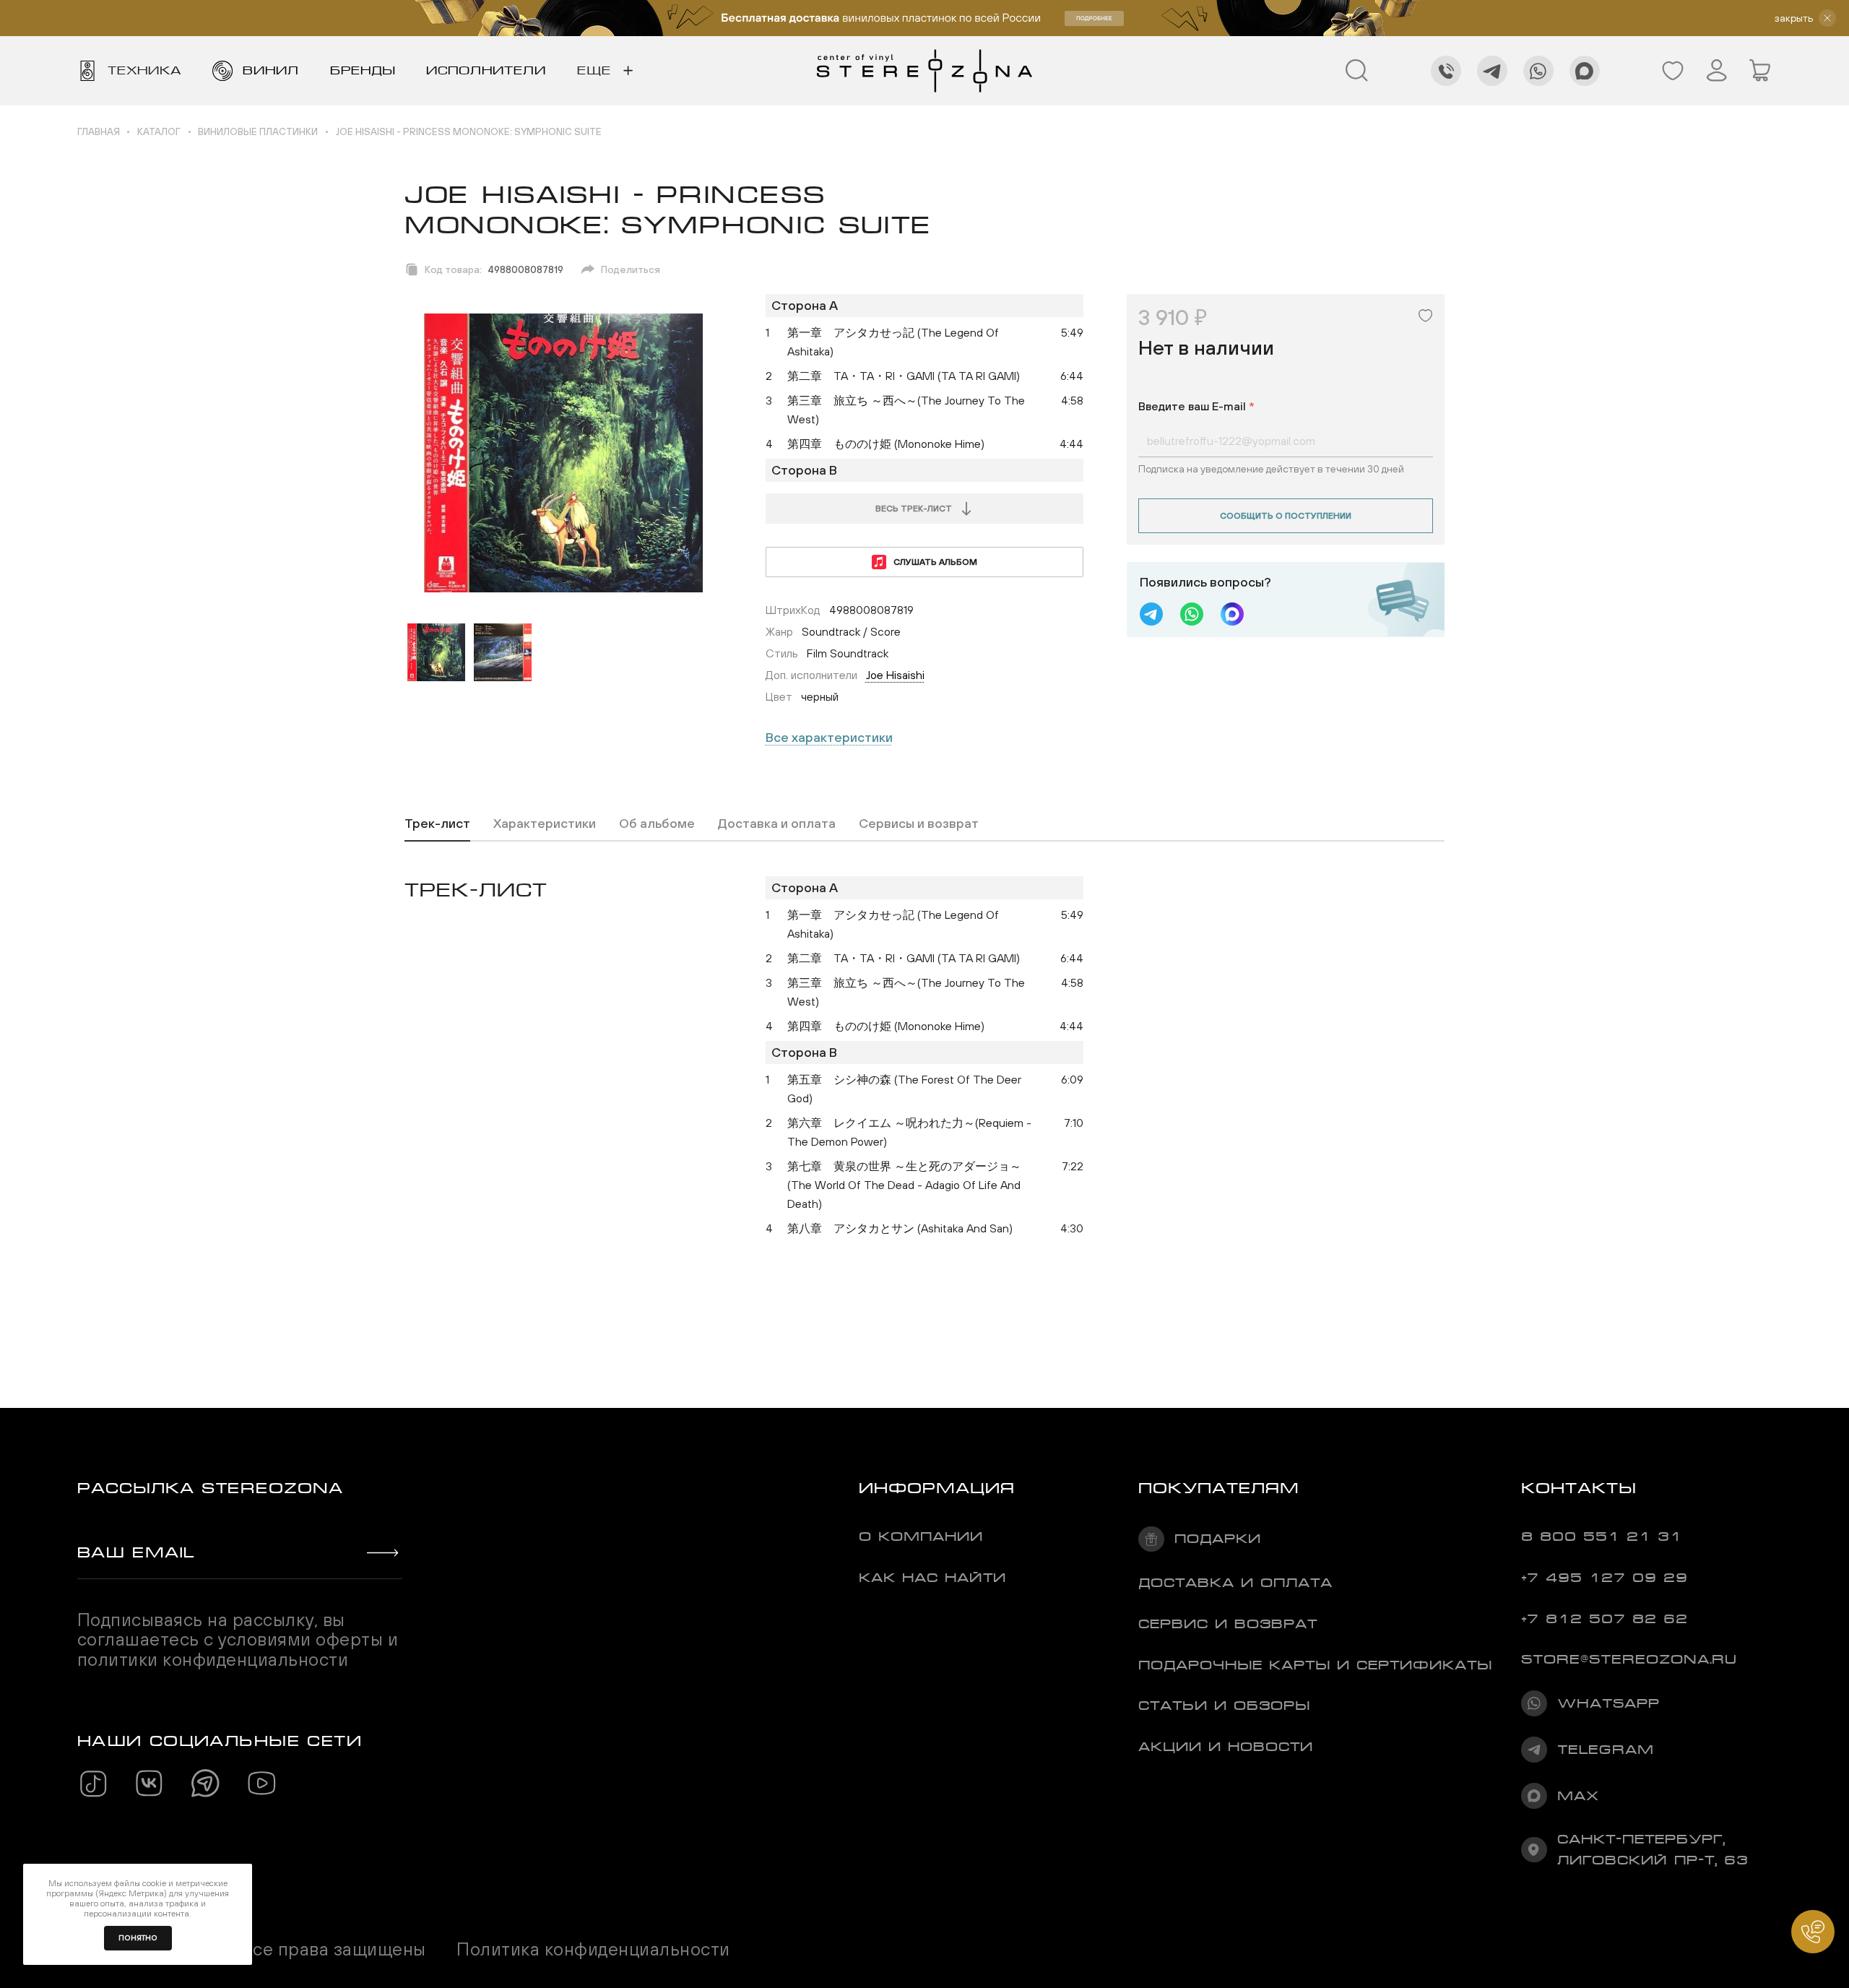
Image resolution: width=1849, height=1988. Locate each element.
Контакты (1579, 1488)
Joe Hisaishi (895, 675)
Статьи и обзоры (1224, 1706)
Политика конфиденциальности (593, 1949)
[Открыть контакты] (1813, 1932)
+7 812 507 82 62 (1605, 1619)
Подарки (1218, 1539)
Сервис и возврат (1228, 1624)
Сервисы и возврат (919, 823)
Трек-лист (437, 823)
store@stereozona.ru (1629, 1659)
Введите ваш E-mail (1196, 406)
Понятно (138, 1938)
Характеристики (545, 823)
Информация (937, 1488)
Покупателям (1219, 1488)
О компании (921, 1537)
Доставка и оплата (777, 823)
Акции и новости (1226, 1747)
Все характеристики (829, 737)
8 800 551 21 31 (1602, 1537)
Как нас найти (932, 1578)
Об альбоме (657, 823)
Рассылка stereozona (210, 1488)
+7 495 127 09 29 (1605, 1578)
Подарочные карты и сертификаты (1315, 1665)
